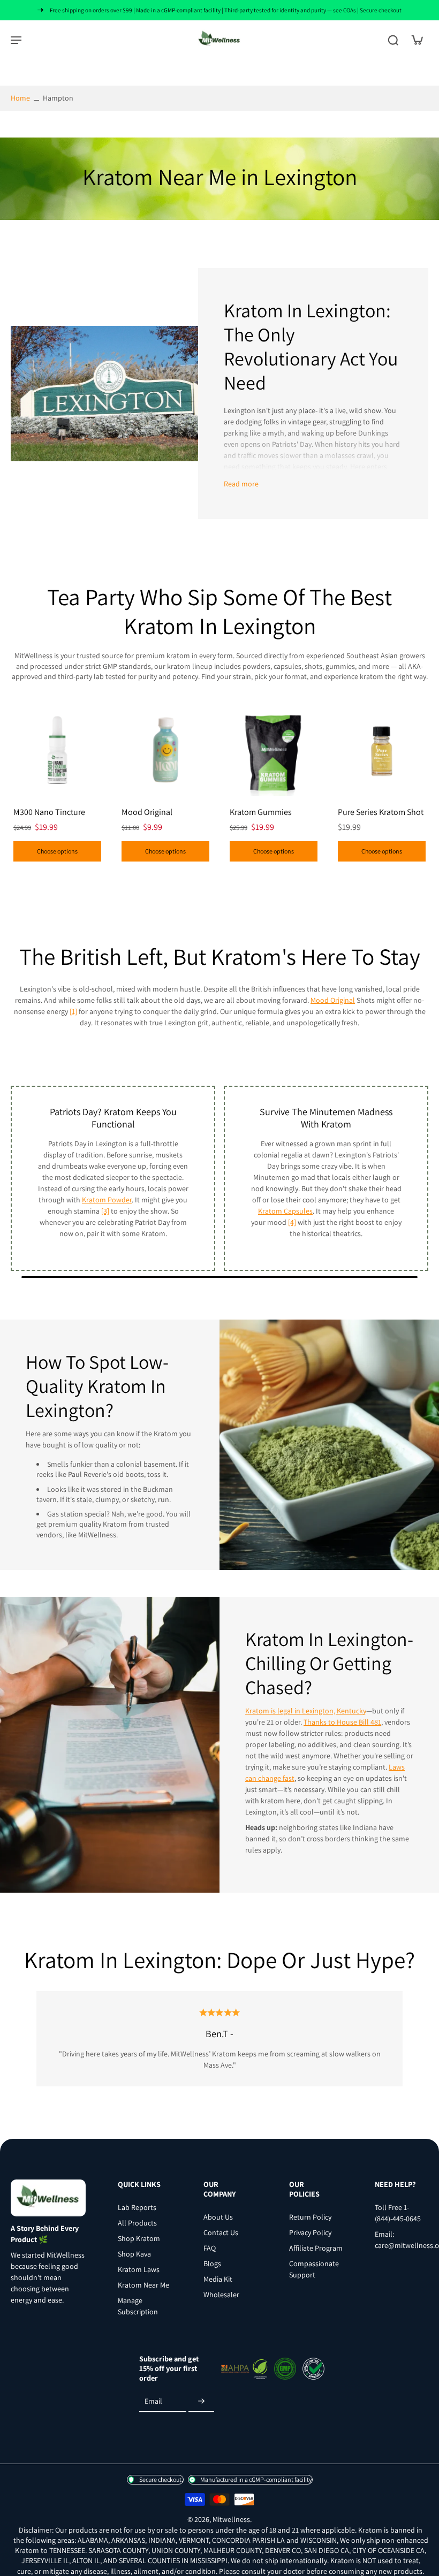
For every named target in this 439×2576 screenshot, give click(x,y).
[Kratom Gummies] (274, 750)
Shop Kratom (139, 2238)
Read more (241, 484)
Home (20, 98)
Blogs (212, 2263)
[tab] (18, 790)
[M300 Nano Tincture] (57, 750)
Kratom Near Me (143, 2284)
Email (153, 2401)
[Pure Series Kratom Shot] (382, 750)
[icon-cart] (417, 40)
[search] (393, 40)
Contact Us (221, 2232)
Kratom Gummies (261, 812)
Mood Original (147, 812)
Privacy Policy (310, 2232)
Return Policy (310, 2216)
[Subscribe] (201, 2402)
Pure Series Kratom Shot (381, 812)
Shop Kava (134, 2253)
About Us (218, 2216)
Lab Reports (137, 2207)
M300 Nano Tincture (49, 812)
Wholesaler (221, 2294)
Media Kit (218, 2278)
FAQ (210, 2247)
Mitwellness (231, 2519)
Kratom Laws (139, 2269)
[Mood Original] (165, 750)
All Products (137, 2222)
